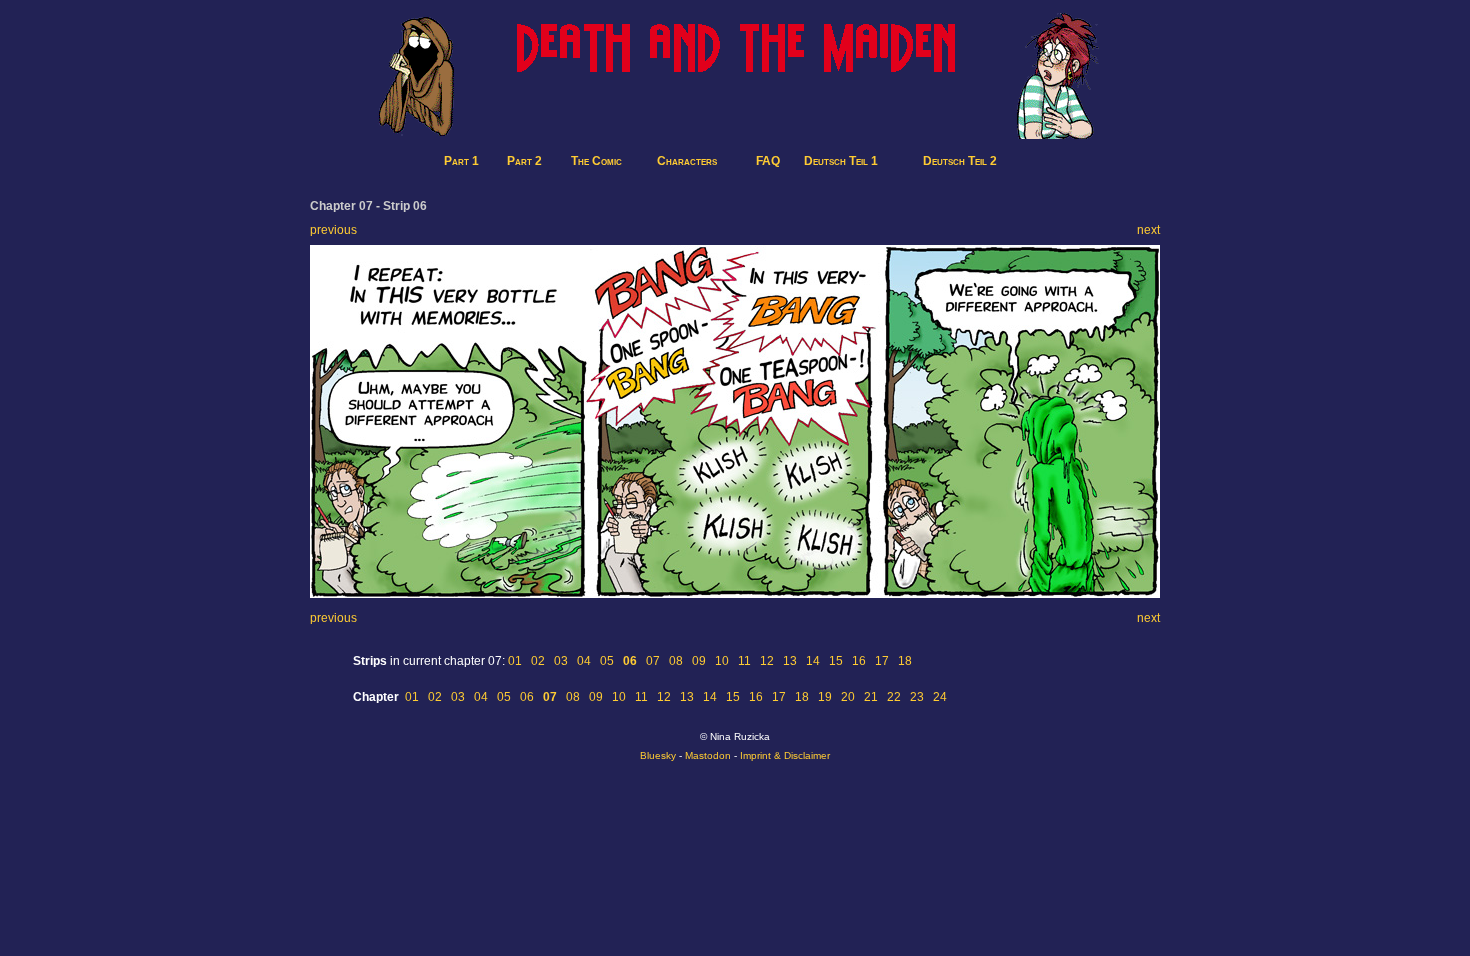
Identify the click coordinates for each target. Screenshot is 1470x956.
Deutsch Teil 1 (841, 161)
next (1148, 230)
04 (584, 661)
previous (333, 230)
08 (676, 661)
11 (744, 661)
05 (607, 661)
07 (653, 661)
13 (790, 661)
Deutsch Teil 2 (960, 161)
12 (767, 661)
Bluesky (658, 755)
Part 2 (524, 161)
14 (813, 661)
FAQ (768, 161)
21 (871, 697)
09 (699, 661)
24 (940, 697)
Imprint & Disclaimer (785, 755)
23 (917, 697)
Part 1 (461, 161)
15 (836, 661)
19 (825, 697)
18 (905, 661)
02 (538, 661)
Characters (687, 161)
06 (527, 697)
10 (722, 661)
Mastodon (708, 755)
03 (561, 661)
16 (859, 661)
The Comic (596, 161)
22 (894, 697)
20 (848, 697)
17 (882, 661)
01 (515, 661)
